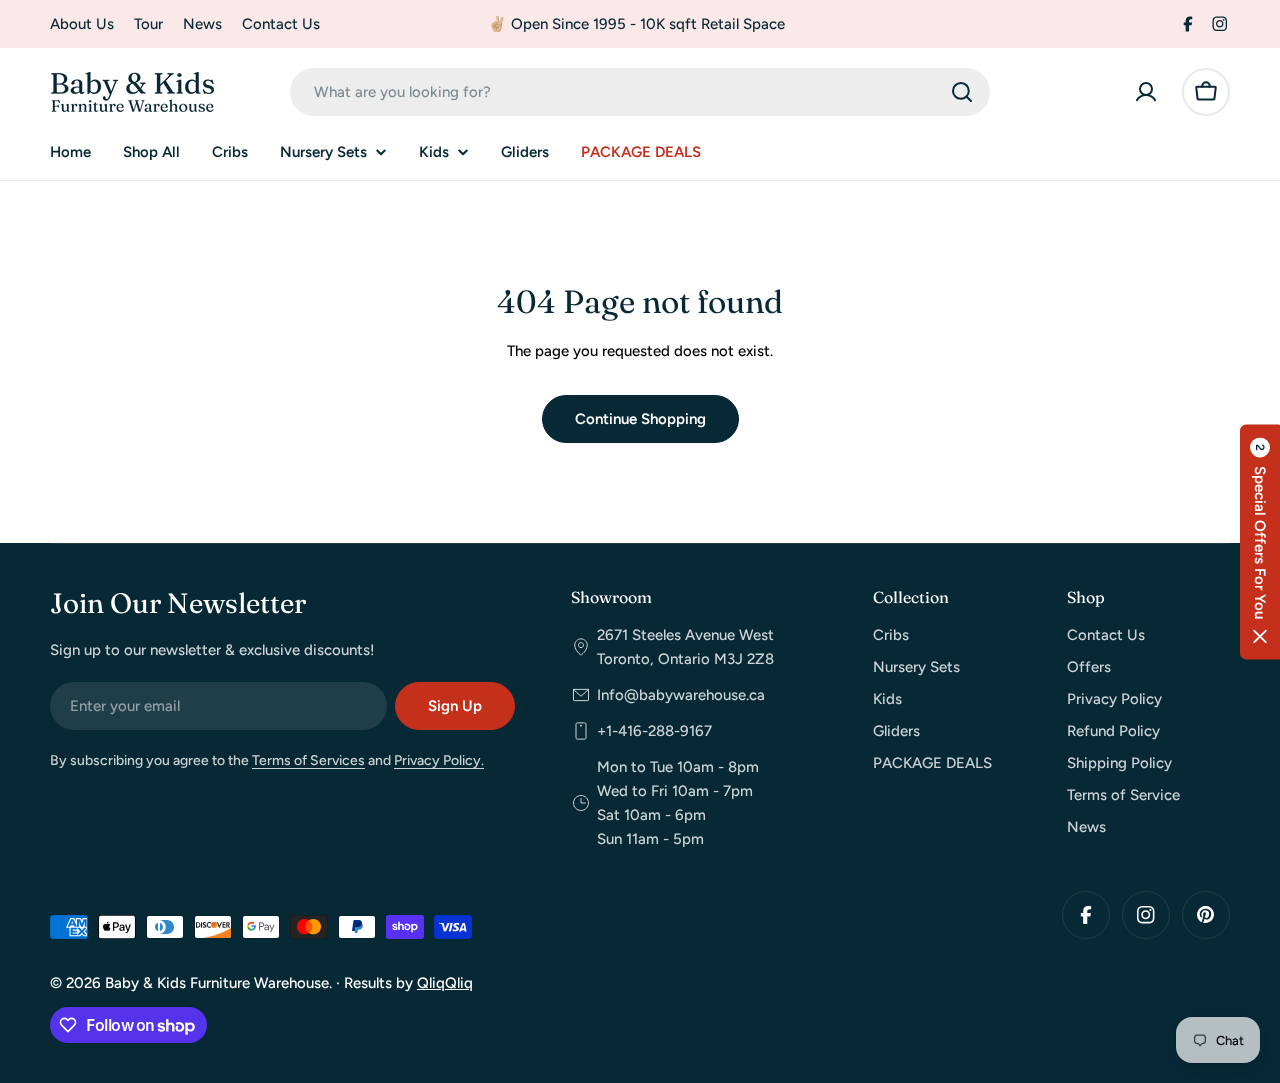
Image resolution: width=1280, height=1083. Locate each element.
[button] (1260, 541)
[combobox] (640, 92)
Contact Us (281, 24)
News (202, 24)
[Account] (1146, 92)
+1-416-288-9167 (654, 731)
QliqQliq (445, 983)
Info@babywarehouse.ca (681, 695)
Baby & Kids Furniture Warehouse (217, 983)
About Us (82, 24)
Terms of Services (308, 760)
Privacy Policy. (439, 760)
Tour (148, 24)
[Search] (962, 92)
